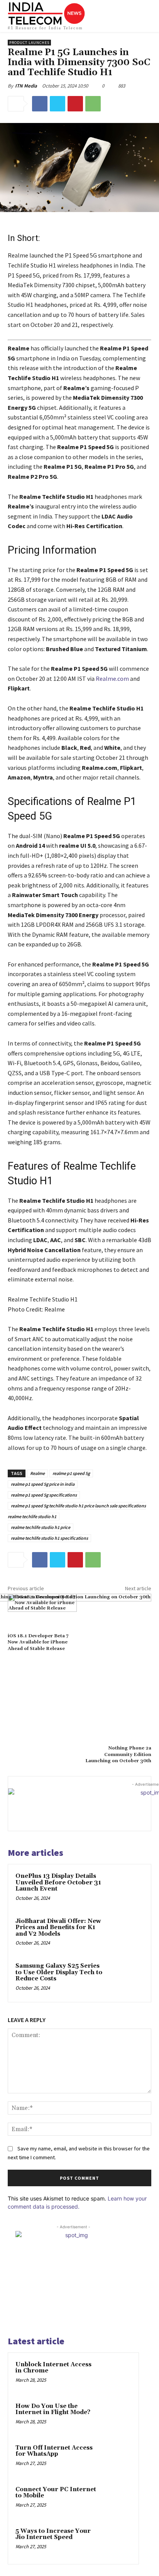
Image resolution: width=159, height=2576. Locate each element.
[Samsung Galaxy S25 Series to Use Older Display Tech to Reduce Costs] (127, 1978)
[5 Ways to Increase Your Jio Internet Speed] (116, 2542)
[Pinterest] (75, 104)
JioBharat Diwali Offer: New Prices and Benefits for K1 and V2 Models (58, 1928)
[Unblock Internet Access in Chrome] (116, 2375)
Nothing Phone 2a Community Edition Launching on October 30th (118, 1754)
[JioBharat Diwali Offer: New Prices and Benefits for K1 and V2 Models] (127, 1933)
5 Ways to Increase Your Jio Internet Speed (53, 2534)
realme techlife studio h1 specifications (49, 1538)
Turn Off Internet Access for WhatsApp (54, 2451)
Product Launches (29, 43)
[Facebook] (40, 104)
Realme (37, 1473)
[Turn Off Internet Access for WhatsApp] (116, 2458)
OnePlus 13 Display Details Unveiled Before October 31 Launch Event (58, 1882)
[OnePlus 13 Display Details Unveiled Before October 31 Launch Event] (127, 1888)
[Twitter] (58, 104)
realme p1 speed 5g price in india (43, 1484)
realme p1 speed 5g (71, 1473)
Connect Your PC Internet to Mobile (56, 2493)
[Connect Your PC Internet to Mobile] (116, 2500)
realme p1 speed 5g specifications (44, 1495)
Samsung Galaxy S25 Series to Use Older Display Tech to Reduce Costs (59, 1972)
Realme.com (112, 679)
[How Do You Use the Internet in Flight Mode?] (116, 2417)
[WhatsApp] (93, 104)
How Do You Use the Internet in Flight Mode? (53, 2409)
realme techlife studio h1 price (41, 1527)
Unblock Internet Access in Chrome (53, 2368)
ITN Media (26, 86)
